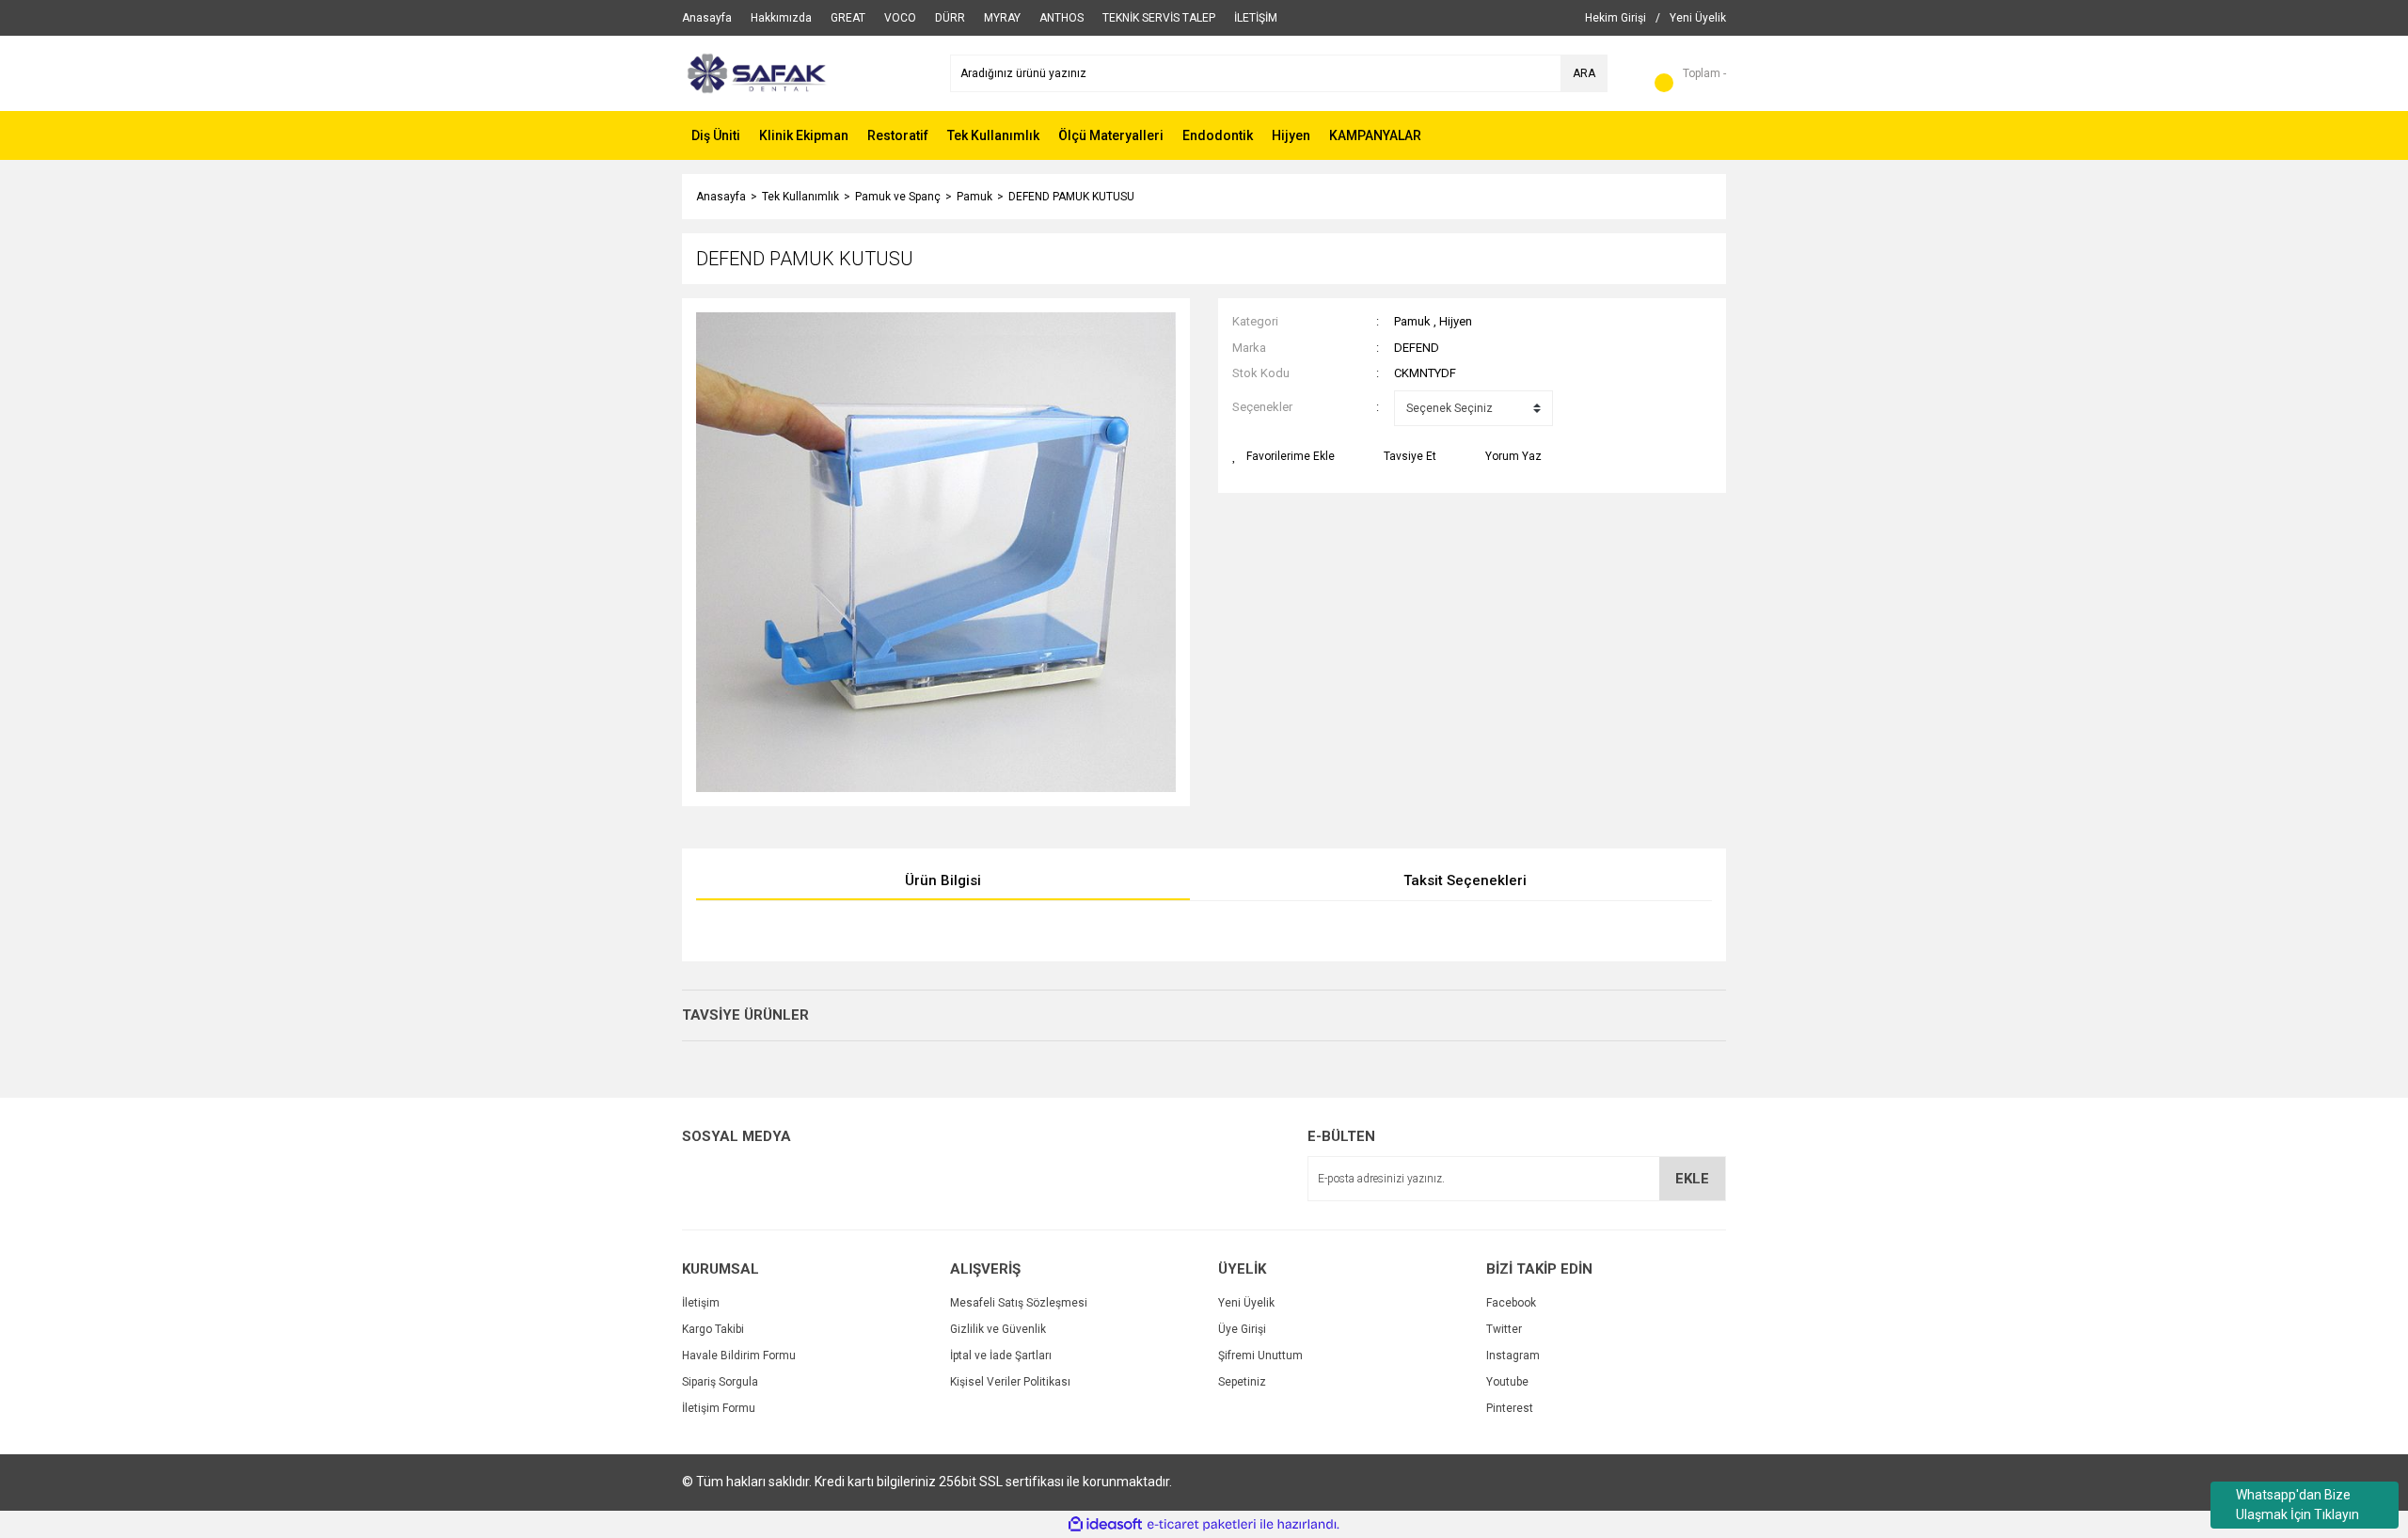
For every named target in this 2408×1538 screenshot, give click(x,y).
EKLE (1692, 1179)
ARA (1584, 73)
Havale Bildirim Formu (739, 1356)
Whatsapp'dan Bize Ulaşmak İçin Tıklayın (2297, 1505)
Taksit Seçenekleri (1465, 880)
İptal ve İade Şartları (1001, 1356)
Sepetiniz (1242, 1382)
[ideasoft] (1105, 1524)
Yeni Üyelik (1246, 1303)
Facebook (1511, 1303)
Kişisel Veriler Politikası (1010, 1382)
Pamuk (1412, 321)
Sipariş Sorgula (720, 1382)
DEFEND (1417, 348)
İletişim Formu (719, 1408)
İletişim (701, 1303)
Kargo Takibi (713, 1329)
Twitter (1504, 1329)
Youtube (1507, 1382)
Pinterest (1510, 1408)
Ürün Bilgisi (943, 880)
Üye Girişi (1242, 1329)
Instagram (1513, 1356)
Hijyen (1456, 321)
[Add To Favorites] (1283, 456)
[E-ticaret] (1202, 1524)
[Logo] (755, 72)
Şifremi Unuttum (1260, 1356)
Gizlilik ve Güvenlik (998, 1329)
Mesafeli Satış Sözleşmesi (1019, 1303)
